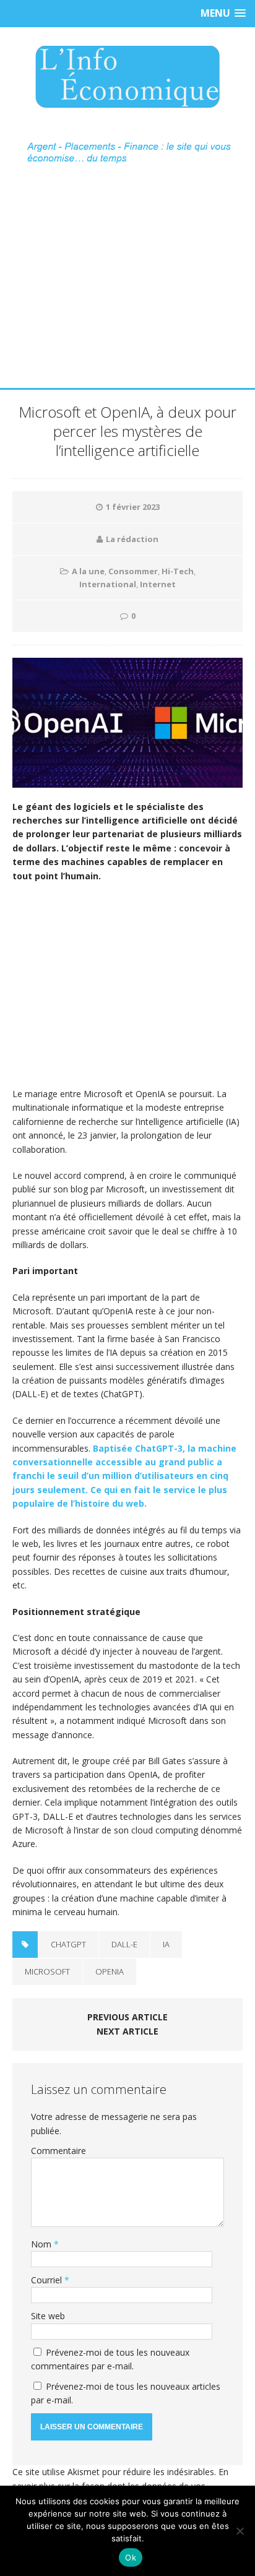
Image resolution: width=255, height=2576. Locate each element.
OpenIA (110, 1971)
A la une (88, 571)
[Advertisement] (127, 293)
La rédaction (132, 539)
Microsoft (47, 1971)
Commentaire (58, 2151)
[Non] (240, 2531)
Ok (131, 2557)
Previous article (127, 2017)
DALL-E (124, 1944)
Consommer (133, 571)
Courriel (48, 2280)
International (108, 584)
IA (166, 1944)
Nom (42, 2244)
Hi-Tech (178, 571)
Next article (127, 2031)
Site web (48, 2316)
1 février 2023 (133, 507)
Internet (158, 584)
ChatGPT (68, 1944)
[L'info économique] (127, 77)
